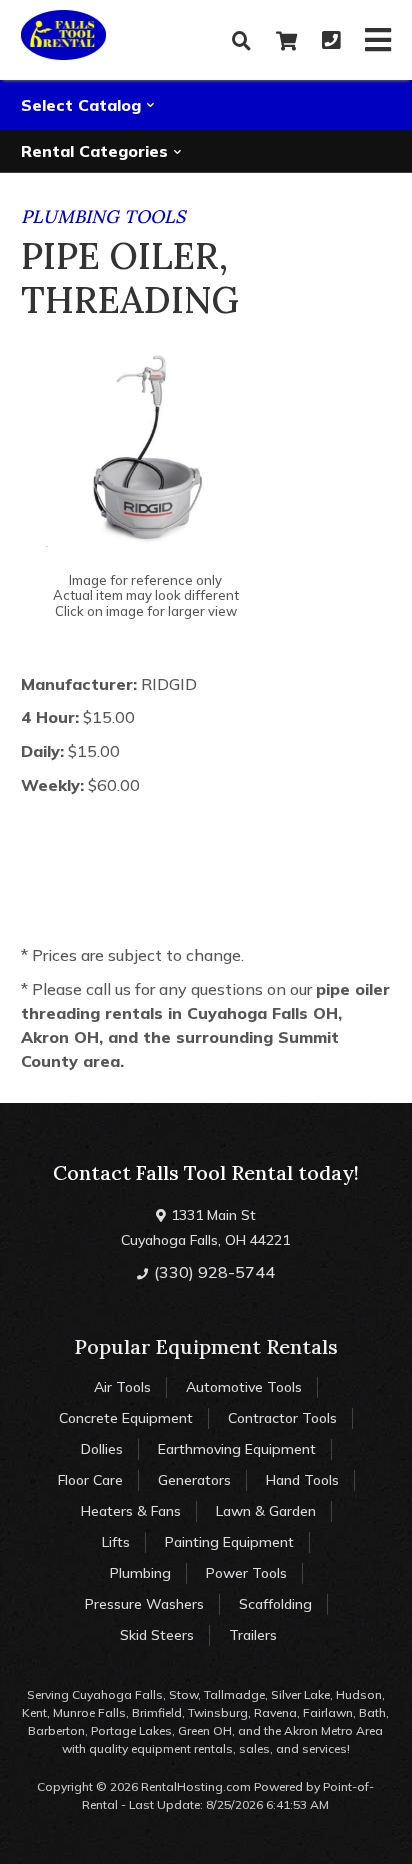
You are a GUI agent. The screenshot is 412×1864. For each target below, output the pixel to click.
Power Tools (246, 1573)
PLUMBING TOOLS (103, 216)
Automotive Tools (244, 1387)
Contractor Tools (282, 1418)
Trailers (253, 1635)
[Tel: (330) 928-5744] (331, 40)
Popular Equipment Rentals (206, 1346)
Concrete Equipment (126, 1418)
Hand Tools (302, 1480)
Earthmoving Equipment (237, 1449)
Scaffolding (275, 1604)
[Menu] (378, 40)
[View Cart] (286, 40)
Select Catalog (83, 105)
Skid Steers (157, 1635)
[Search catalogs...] (241, 40)
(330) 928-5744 (212, 1272)
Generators (194, 1480)
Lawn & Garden (266, 1511)
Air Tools (122, 1387)
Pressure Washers (144, 1604)
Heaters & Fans (131, 1511)
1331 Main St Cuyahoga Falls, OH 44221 (205, 1227)
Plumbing (140, 1573)
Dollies (102, 1449)
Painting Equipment (229, 1542)
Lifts (116, 1542)
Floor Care (90, 1480)
